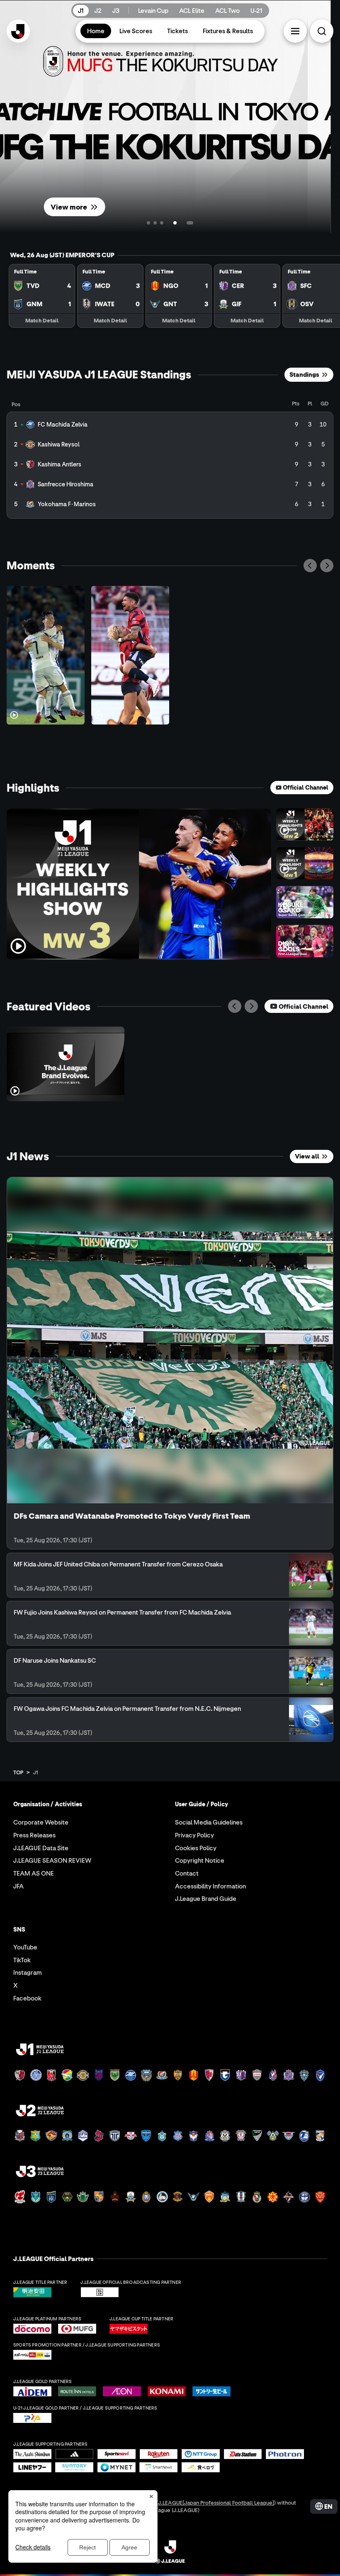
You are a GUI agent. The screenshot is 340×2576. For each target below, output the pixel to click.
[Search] (322, 31)
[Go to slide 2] (155, 223)
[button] (295, 31)
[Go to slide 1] (148, 223)
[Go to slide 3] (162, 223)
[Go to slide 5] (183, 223)
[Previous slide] (310, 566)
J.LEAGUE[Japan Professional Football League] (216, 2502)
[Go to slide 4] (168, 223)
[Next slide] (327, 566)
